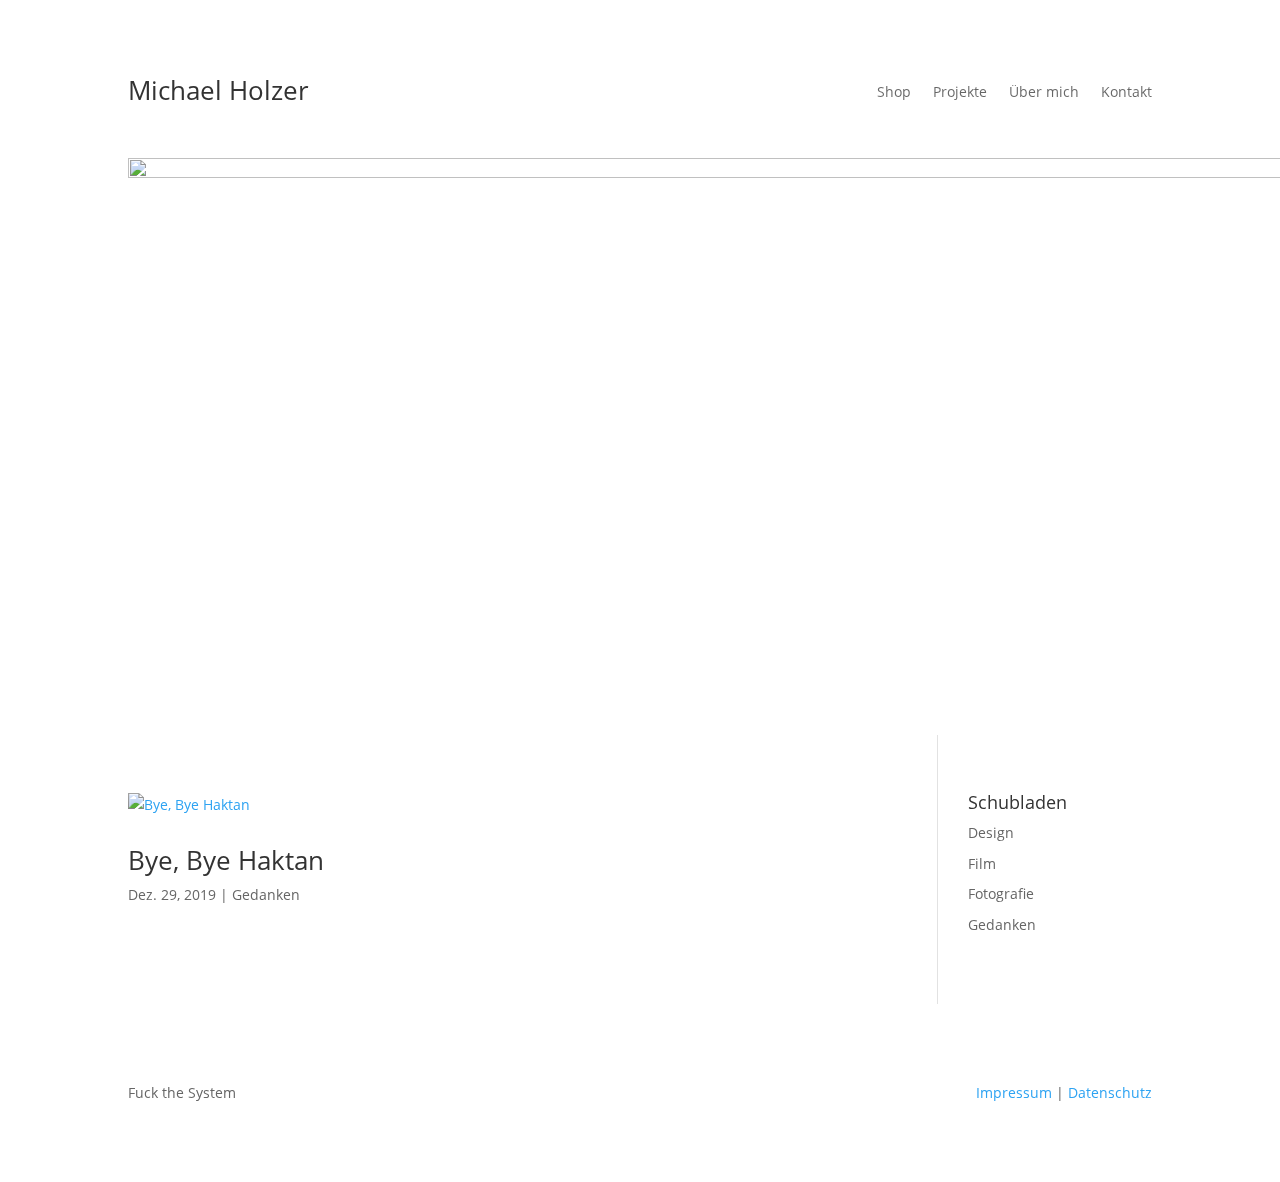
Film (982, 863)
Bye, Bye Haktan (226, 860)
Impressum (1014, 1092)
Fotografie (1001, 893)
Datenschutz (1110, 1092)
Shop (894, 93)
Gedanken (266, 894)
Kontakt (1126, 93)
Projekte (960, 93)
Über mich (1044, 93)
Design (991, 832)
